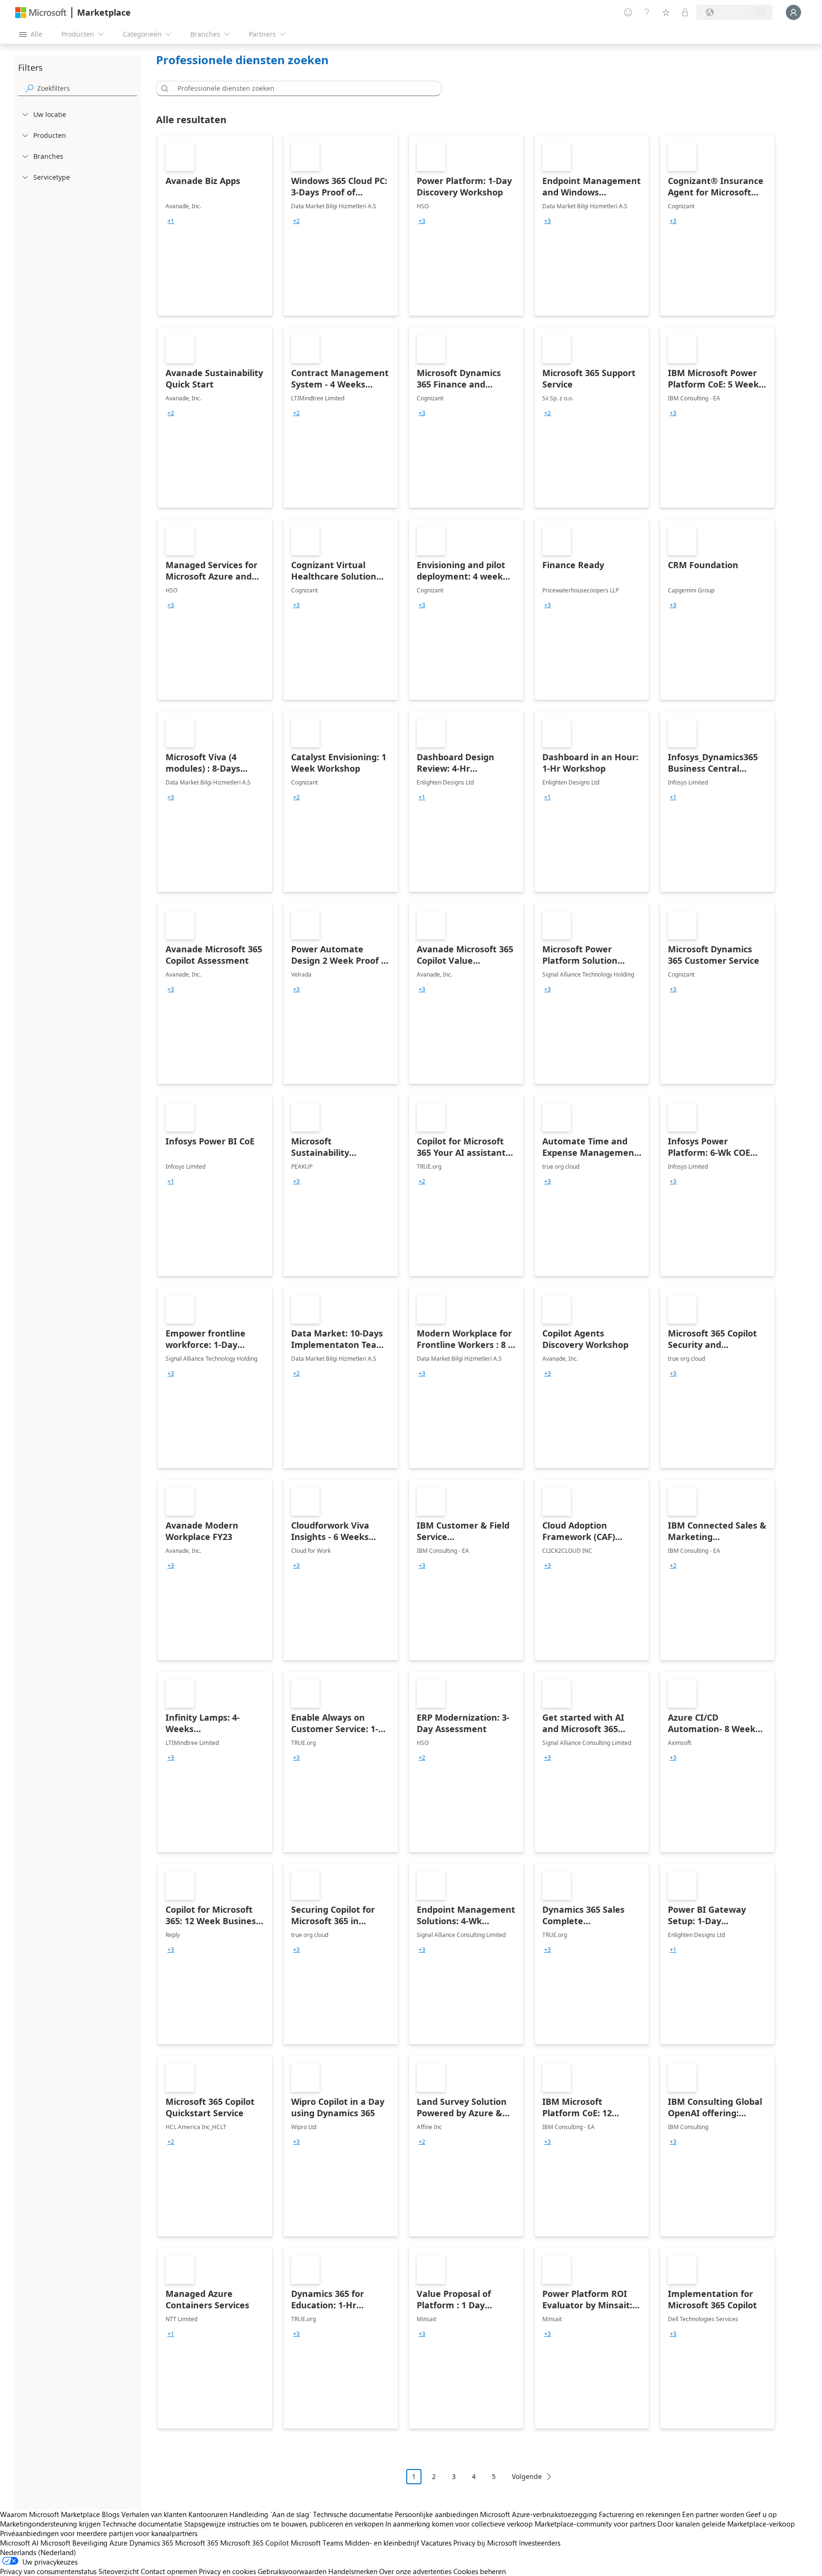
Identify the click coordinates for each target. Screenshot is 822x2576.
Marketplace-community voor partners (595, 2524)
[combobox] (302, 88)
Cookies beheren (479, 2571)
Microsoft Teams (317, 2543)
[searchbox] (87, 88)
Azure (118, 2543)
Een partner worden (713, 2514)
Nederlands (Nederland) (38, 2552)
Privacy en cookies (227, 2571)
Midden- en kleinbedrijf (382, 2543)
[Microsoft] (41, 13)
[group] (171, 221)
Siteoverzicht (119, 2571)
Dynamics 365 (151, 2543)
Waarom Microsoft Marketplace (50, 2514)
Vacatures (436, 2543)
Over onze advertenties (415, 2571)
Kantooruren (208, 2514)
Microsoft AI (19, 2543)
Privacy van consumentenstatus (48, 2571)
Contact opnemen (169, 2571)
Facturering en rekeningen (640, 2514)
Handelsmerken (353, 2571)
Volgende (527, 2476)
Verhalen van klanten (154, 2514)
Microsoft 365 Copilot (254, 2543)
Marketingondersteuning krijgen (50, 2524)
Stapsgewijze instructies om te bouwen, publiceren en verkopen (284, 2524)
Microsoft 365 (197, 2543)
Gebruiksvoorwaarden (292, 2571)
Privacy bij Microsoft (485, 2543)
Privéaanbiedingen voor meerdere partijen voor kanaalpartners (99, 2533)
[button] (163, 88)
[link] (215, 225)
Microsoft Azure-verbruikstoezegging (539, 2514)
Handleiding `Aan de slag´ (270, 2514)
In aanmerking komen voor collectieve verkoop (459, 2524)
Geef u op (761, 2514)
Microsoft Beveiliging (74, 2543)
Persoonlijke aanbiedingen (436, 2514)
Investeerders (540, 2543)
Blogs (111, 2514)
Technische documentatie (353, 2514)
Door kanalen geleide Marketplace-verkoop (726, 2524)
